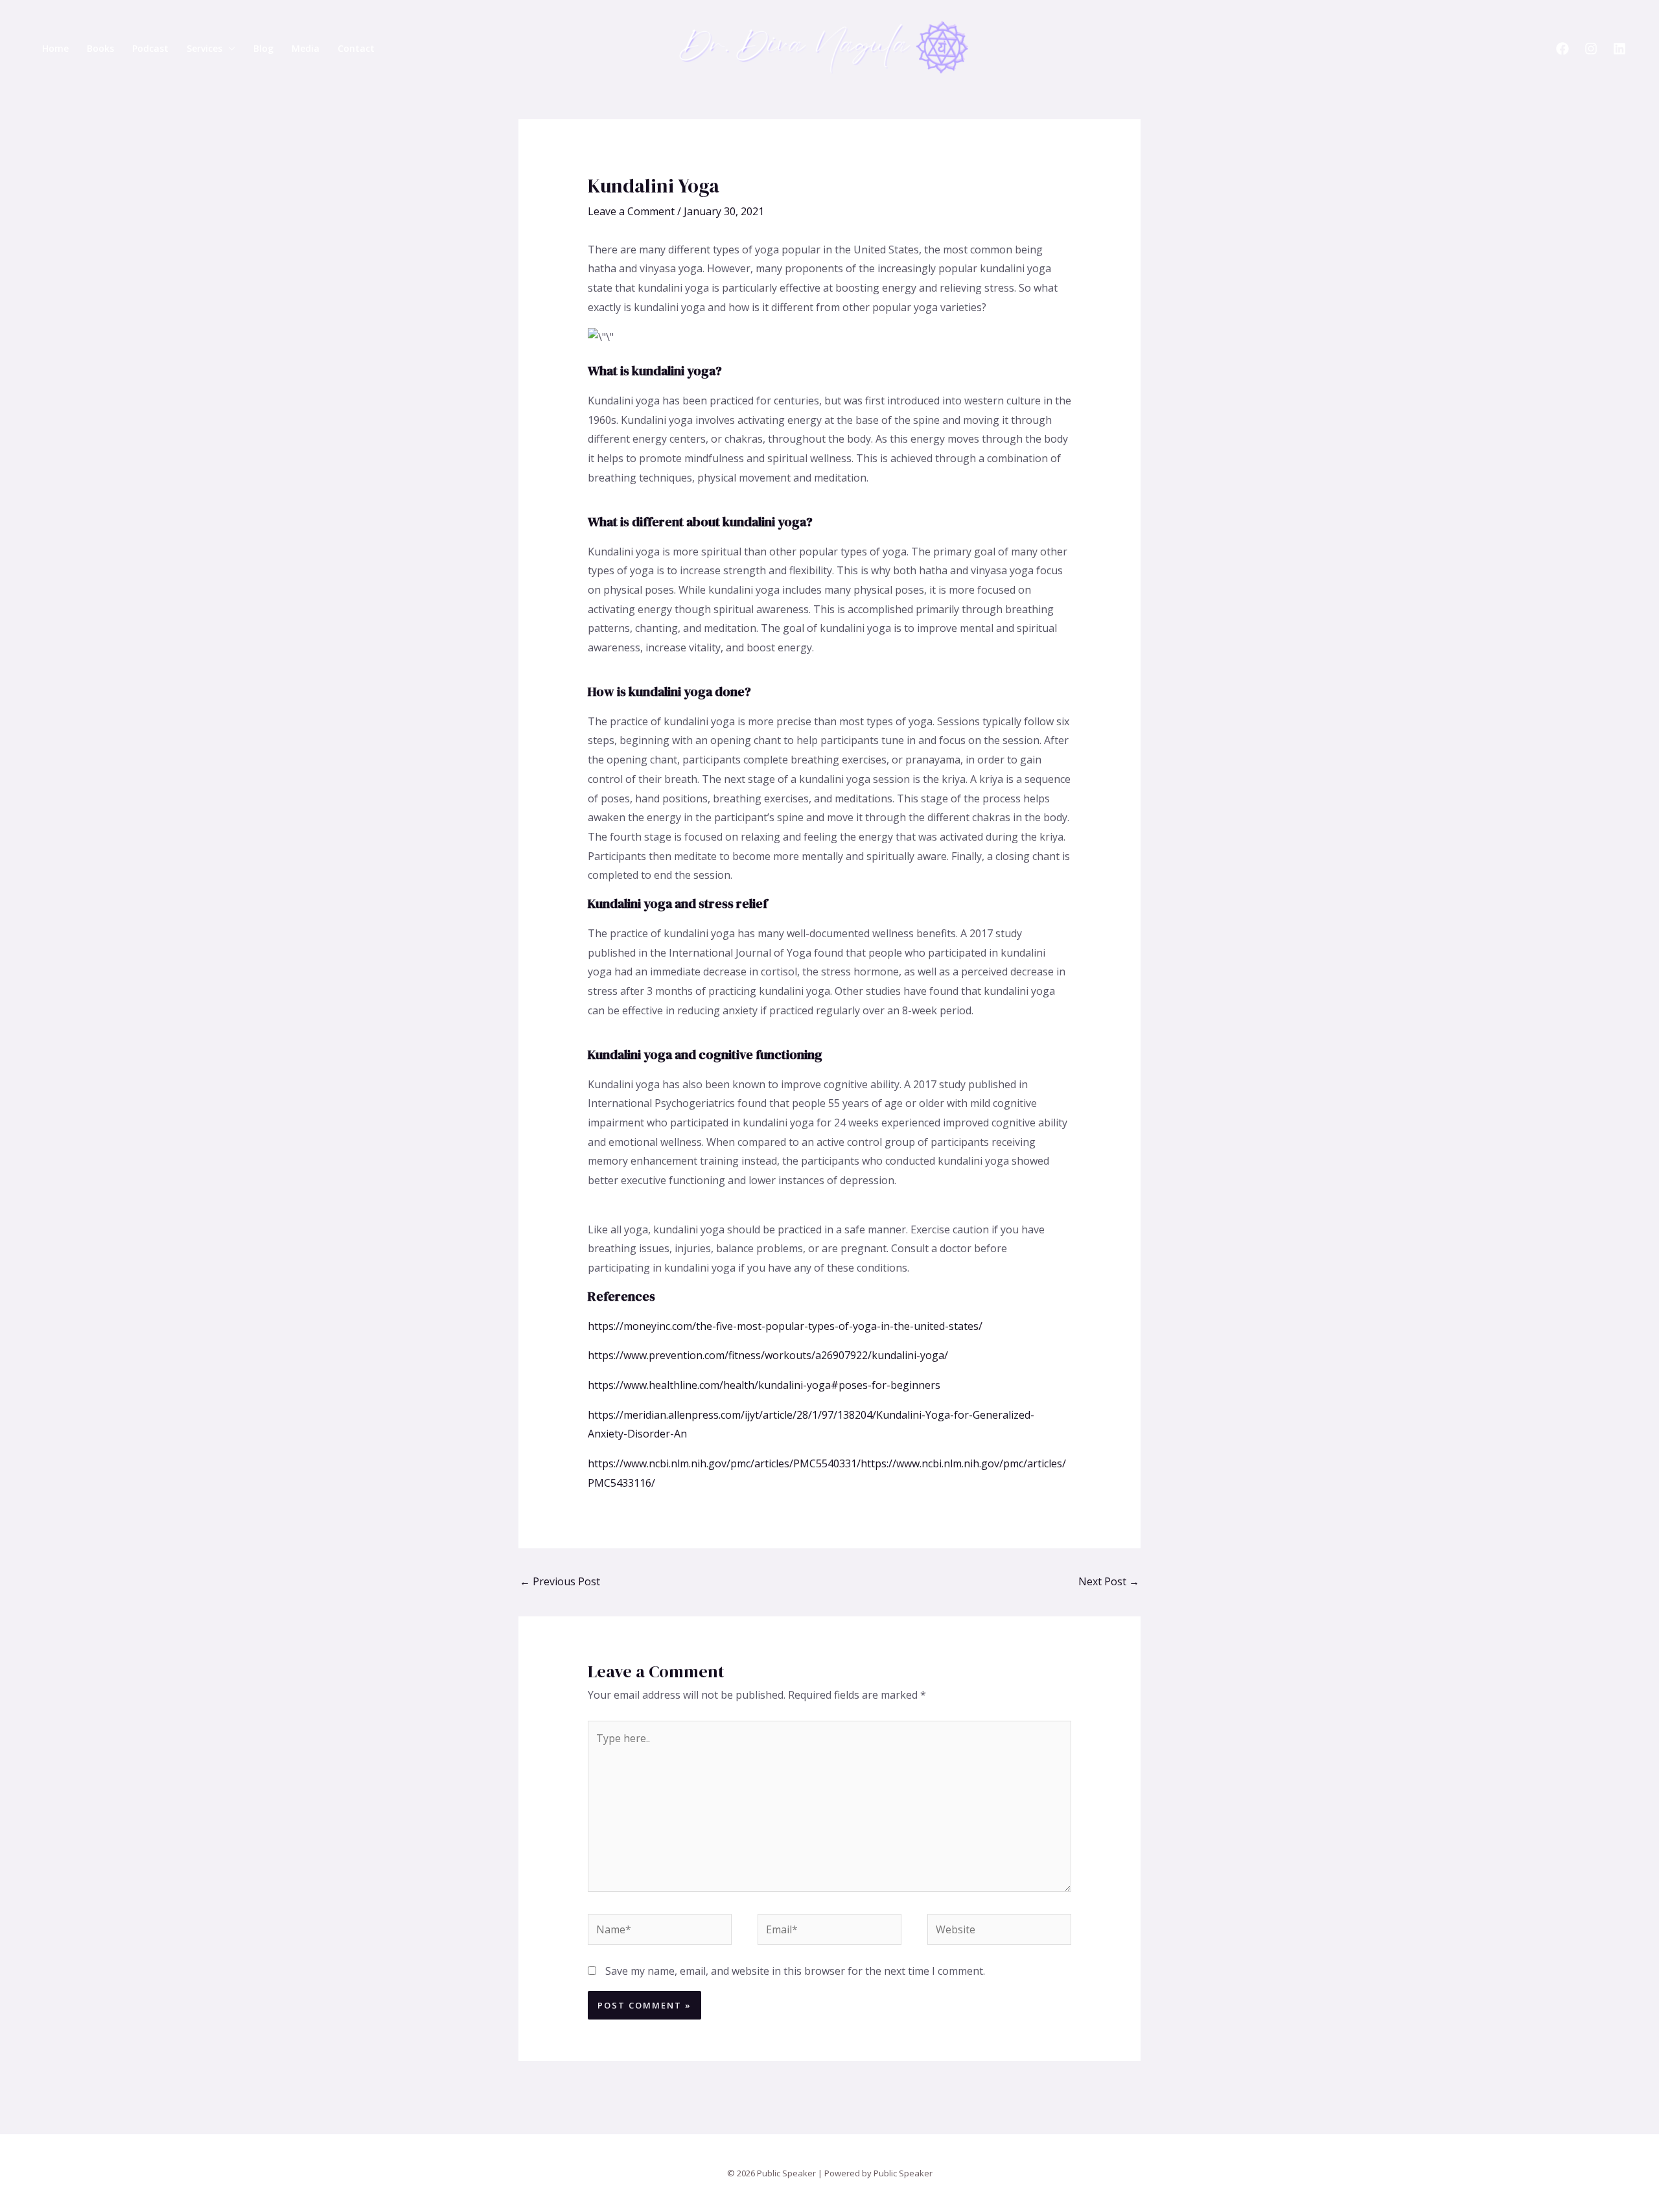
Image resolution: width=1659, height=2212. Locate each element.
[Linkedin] (1619, 49)
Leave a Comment (631, 211)
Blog (263, 48)
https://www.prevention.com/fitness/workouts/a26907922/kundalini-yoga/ (768, 1355)
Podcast (150, 48)
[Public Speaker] (824, 47)
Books (100, 48)
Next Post (1109, 1581)
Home (55, 48)
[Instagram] (1591, 49)
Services (204, 48)
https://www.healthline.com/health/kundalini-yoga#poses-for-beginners (764, 1385)
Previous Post (560, 1581)
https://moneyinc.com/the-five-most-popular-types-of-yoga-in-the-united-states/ (785, 1326)
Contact (356, 48)
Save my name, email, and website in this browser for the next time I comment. (795, 1971)
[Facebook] (1562, 49)
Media (306, 48)
